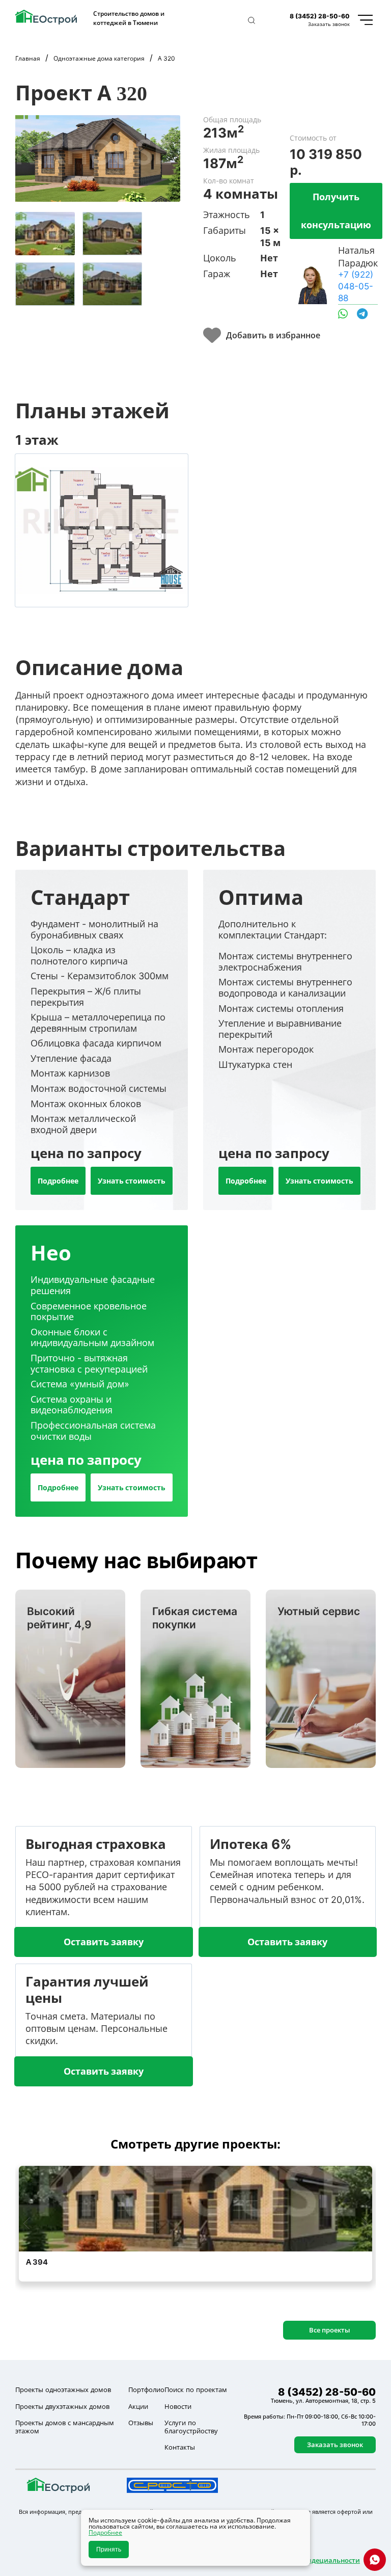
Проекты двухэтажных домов (62, 2406)
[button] (252, 20)
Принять (109, 2550)
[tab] (45, 234)
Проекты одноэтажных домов (63, 2390)
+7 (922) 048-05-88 (356, 286)
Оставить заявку (104, 1942)
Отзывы (141, 2423)
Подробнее (58, 1181)
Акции (138, 2406)
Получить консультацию (336, 211)
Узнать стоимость (132, 1181)
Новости (178, 2406)
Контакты (180, 2447)
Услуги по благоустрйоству (191, 2427)
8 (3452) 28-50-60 (320, 16)
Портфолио (146, 2390)
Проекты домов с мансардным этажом (65, 2427)
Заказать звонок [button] (329, 24)
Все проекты (330, 2330)
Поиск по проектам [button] (196, 2390)
